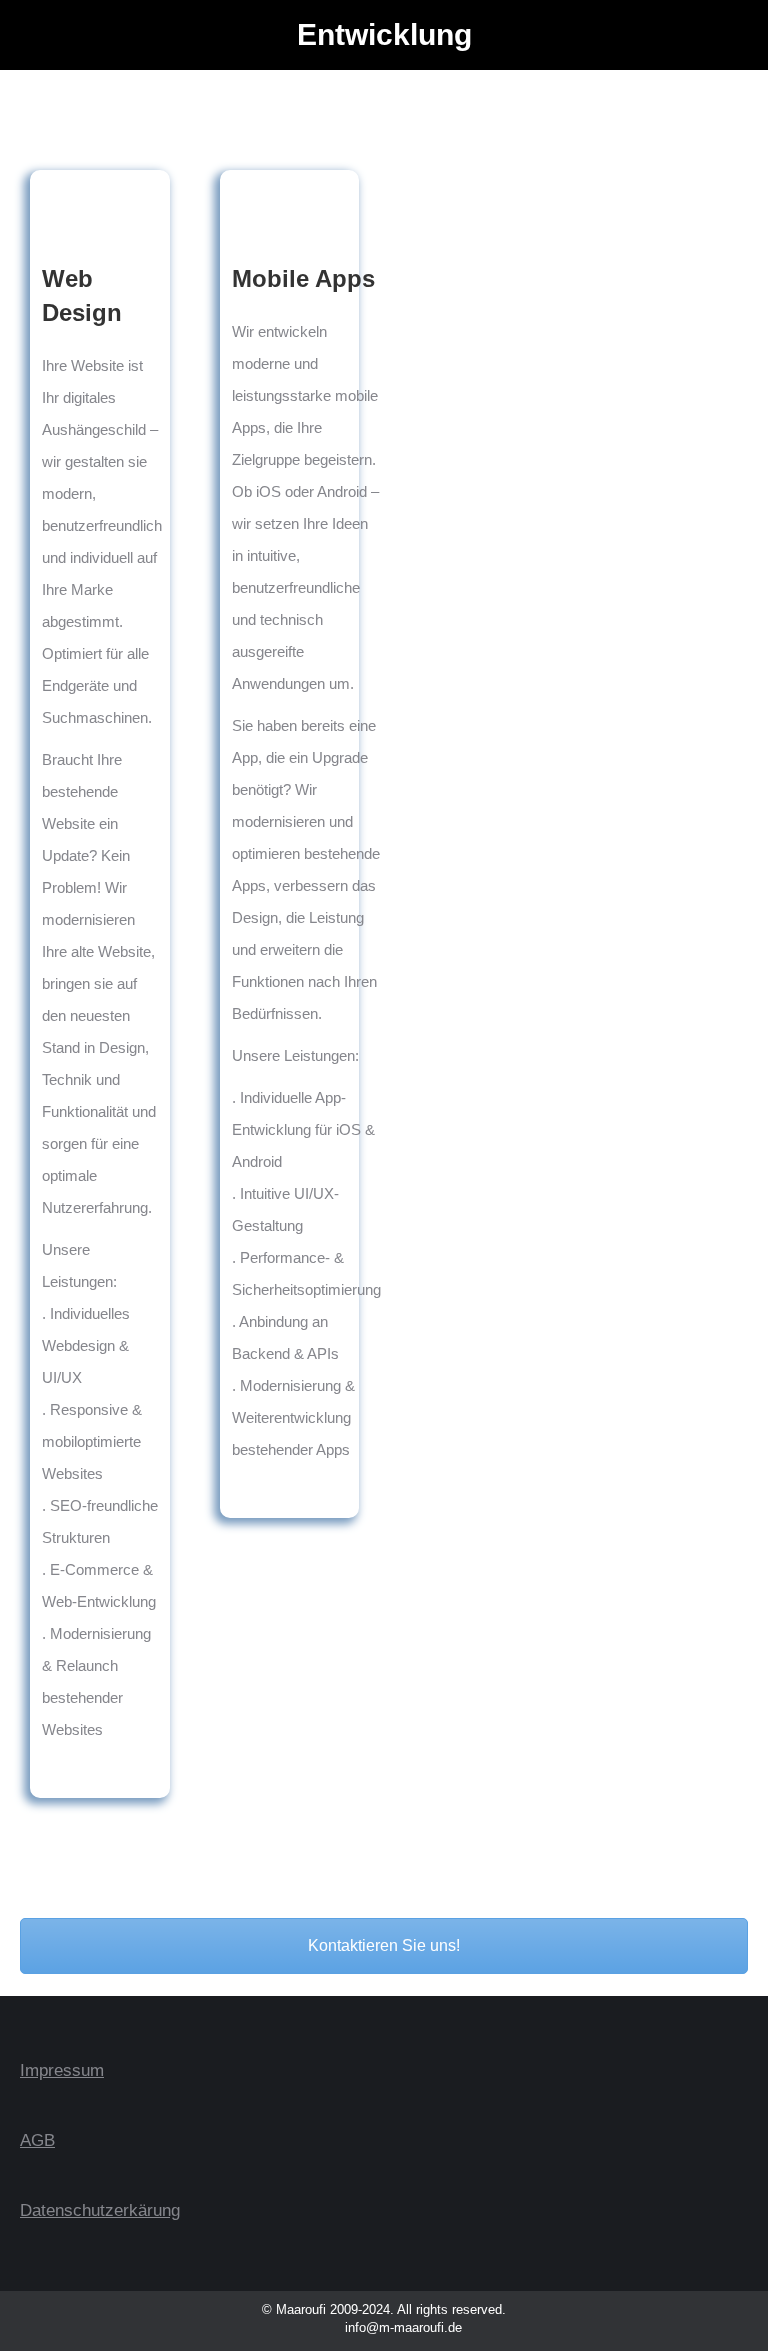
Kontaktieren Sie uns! (384, 1945)
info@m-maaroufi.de (401, 2327)
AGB (37, 2140)
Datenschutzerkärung (100, 2210)
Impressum (62, 2070)
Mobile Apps (303, 278)
